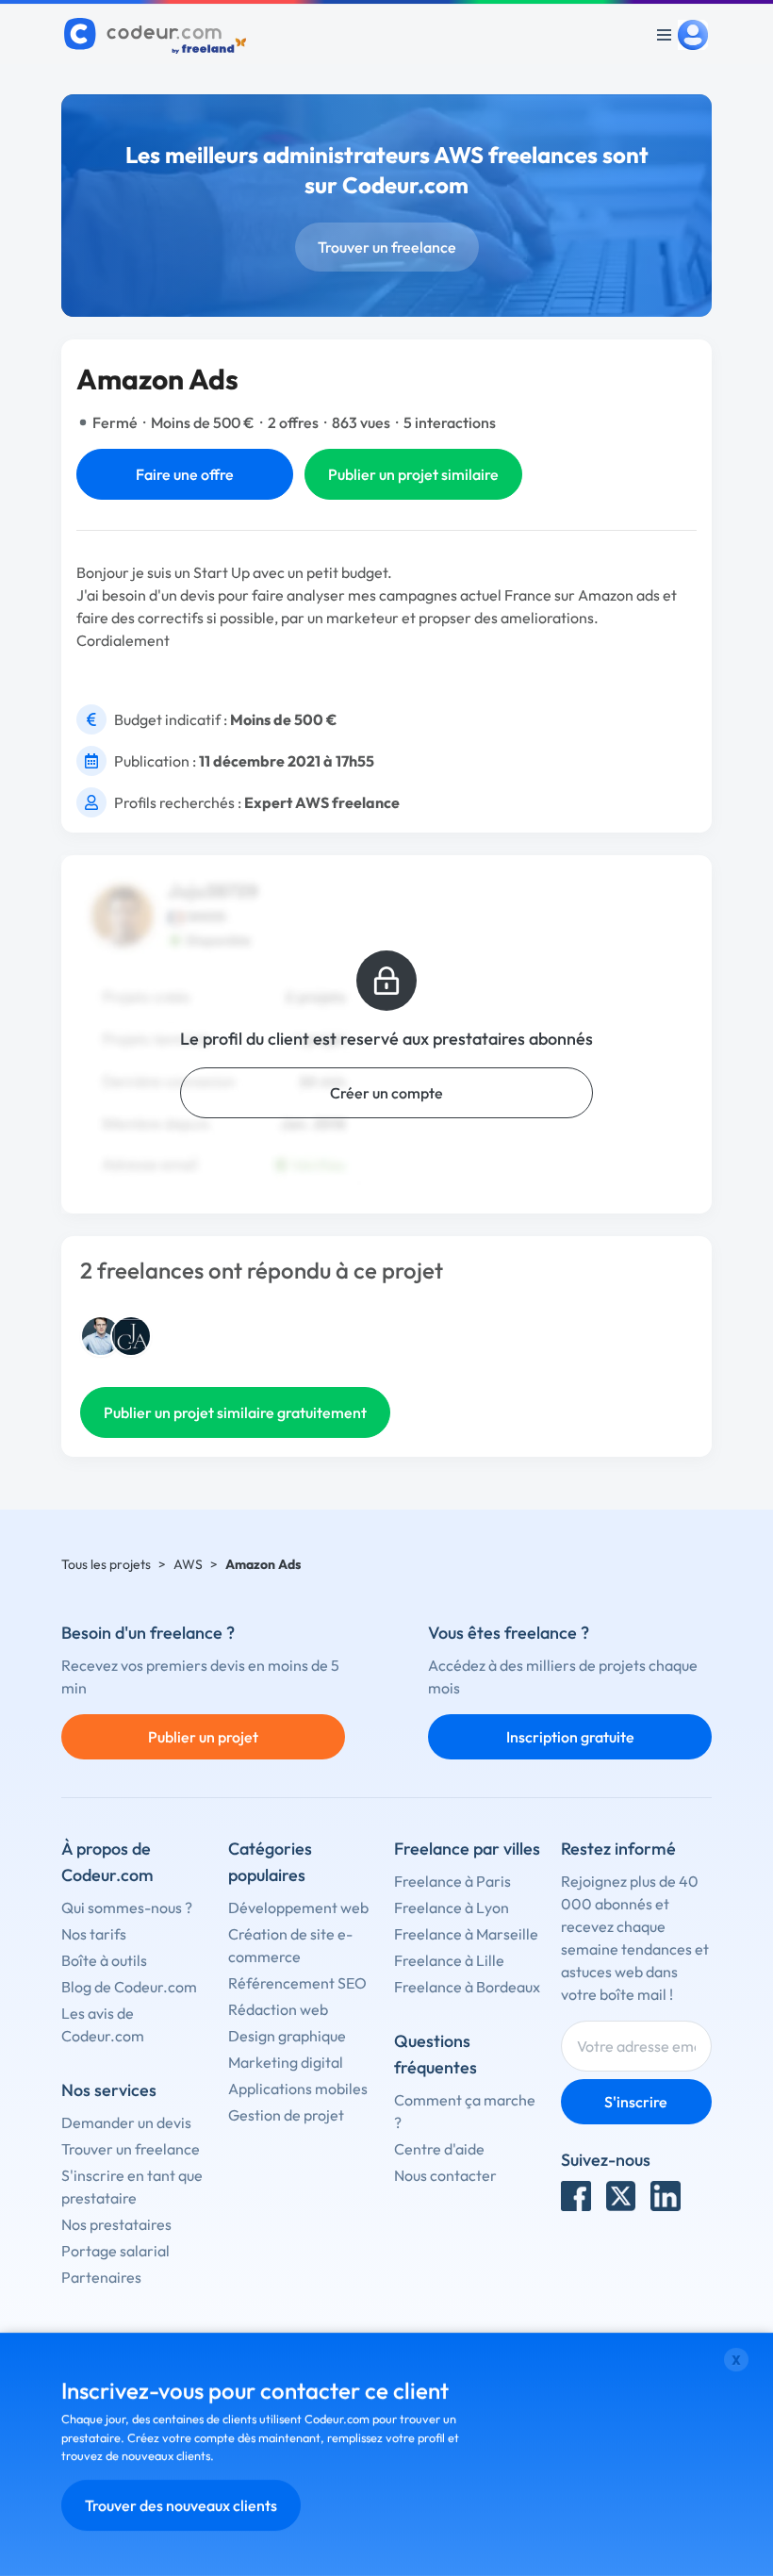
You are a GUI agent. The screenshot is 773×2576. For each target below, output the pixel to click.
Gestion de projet (286, 2115)
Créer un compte (386, 1093)
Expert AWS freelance (322, 802)
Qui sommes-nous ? (127, 1907)
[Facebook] (576, 2196)
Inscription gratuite (570, 1737)
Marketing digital (286, 2062)
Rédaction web (278, 2009)
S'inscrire (636, 2102)
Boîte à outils (104, 1960)
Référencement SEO (297, 1983)
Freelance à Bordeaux (467, 1987)
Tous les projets (106, 1564)
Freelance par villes (467, 1849)
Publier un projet (203, 1737)
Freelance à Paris (452, 1881)
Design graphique (287, 2036)
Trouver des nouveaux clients (181, 2505)
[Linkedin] (666, 2196)
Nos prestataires (116, 2224)
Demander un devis (126, 2122)
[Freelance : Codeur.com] (158, 35)
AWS (188, 1564)
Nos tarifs (94, 1934)
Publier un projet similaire (413, 474)
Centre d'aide (439, 2149)
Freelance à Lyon (452, 1907)
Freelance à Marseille (466, 1934)
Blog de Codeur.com (129, 1987)
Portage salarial (115, 2251)
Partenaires (101, 2277)
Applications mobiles (298, 2089)
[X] (621, 2196)
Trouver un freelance (387, 247)
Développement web (298, 1907)
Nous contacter (445, 2175)
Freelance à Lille (449, 1960)
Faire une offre (185, 474)
